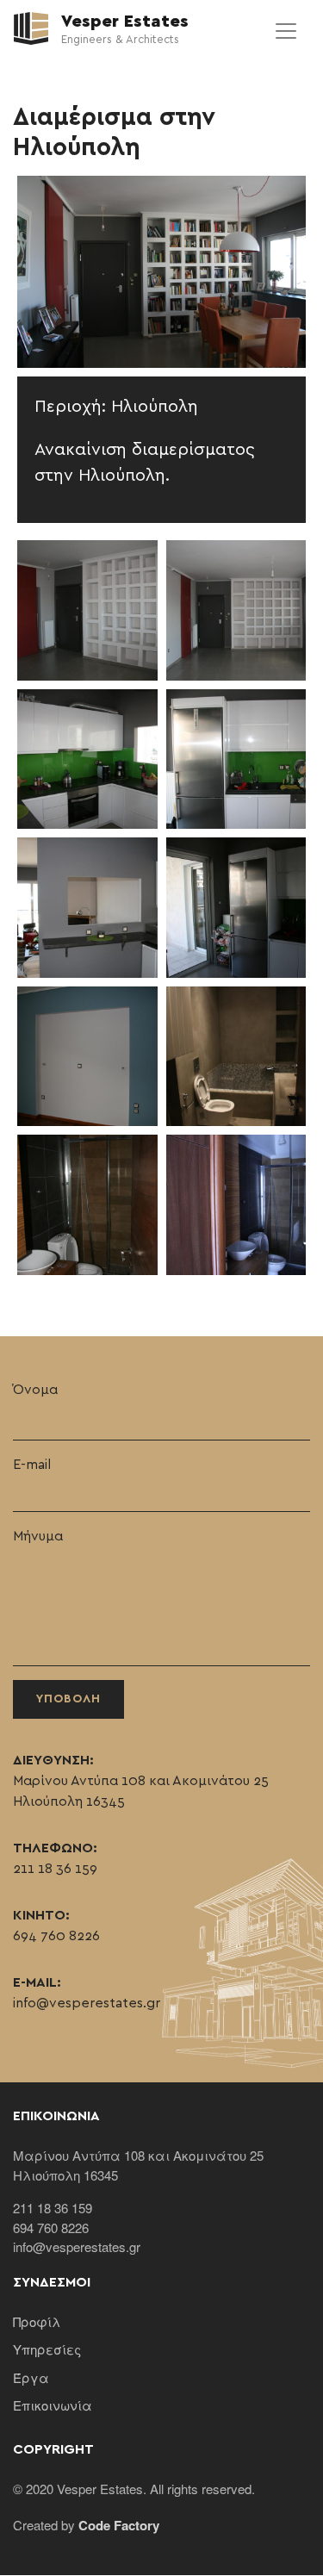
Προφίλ (37, 2321)
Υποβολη (68, 1699)
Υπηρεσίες (47, 2349)
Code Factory (119, 2525)
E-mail (32, 1465)
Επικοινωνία (53, 2405)
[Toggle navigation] (286, 31)
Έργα (31, 2377)
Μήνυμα (38, 1536)
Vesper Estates (123, 22)
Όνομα (35, 1390)
